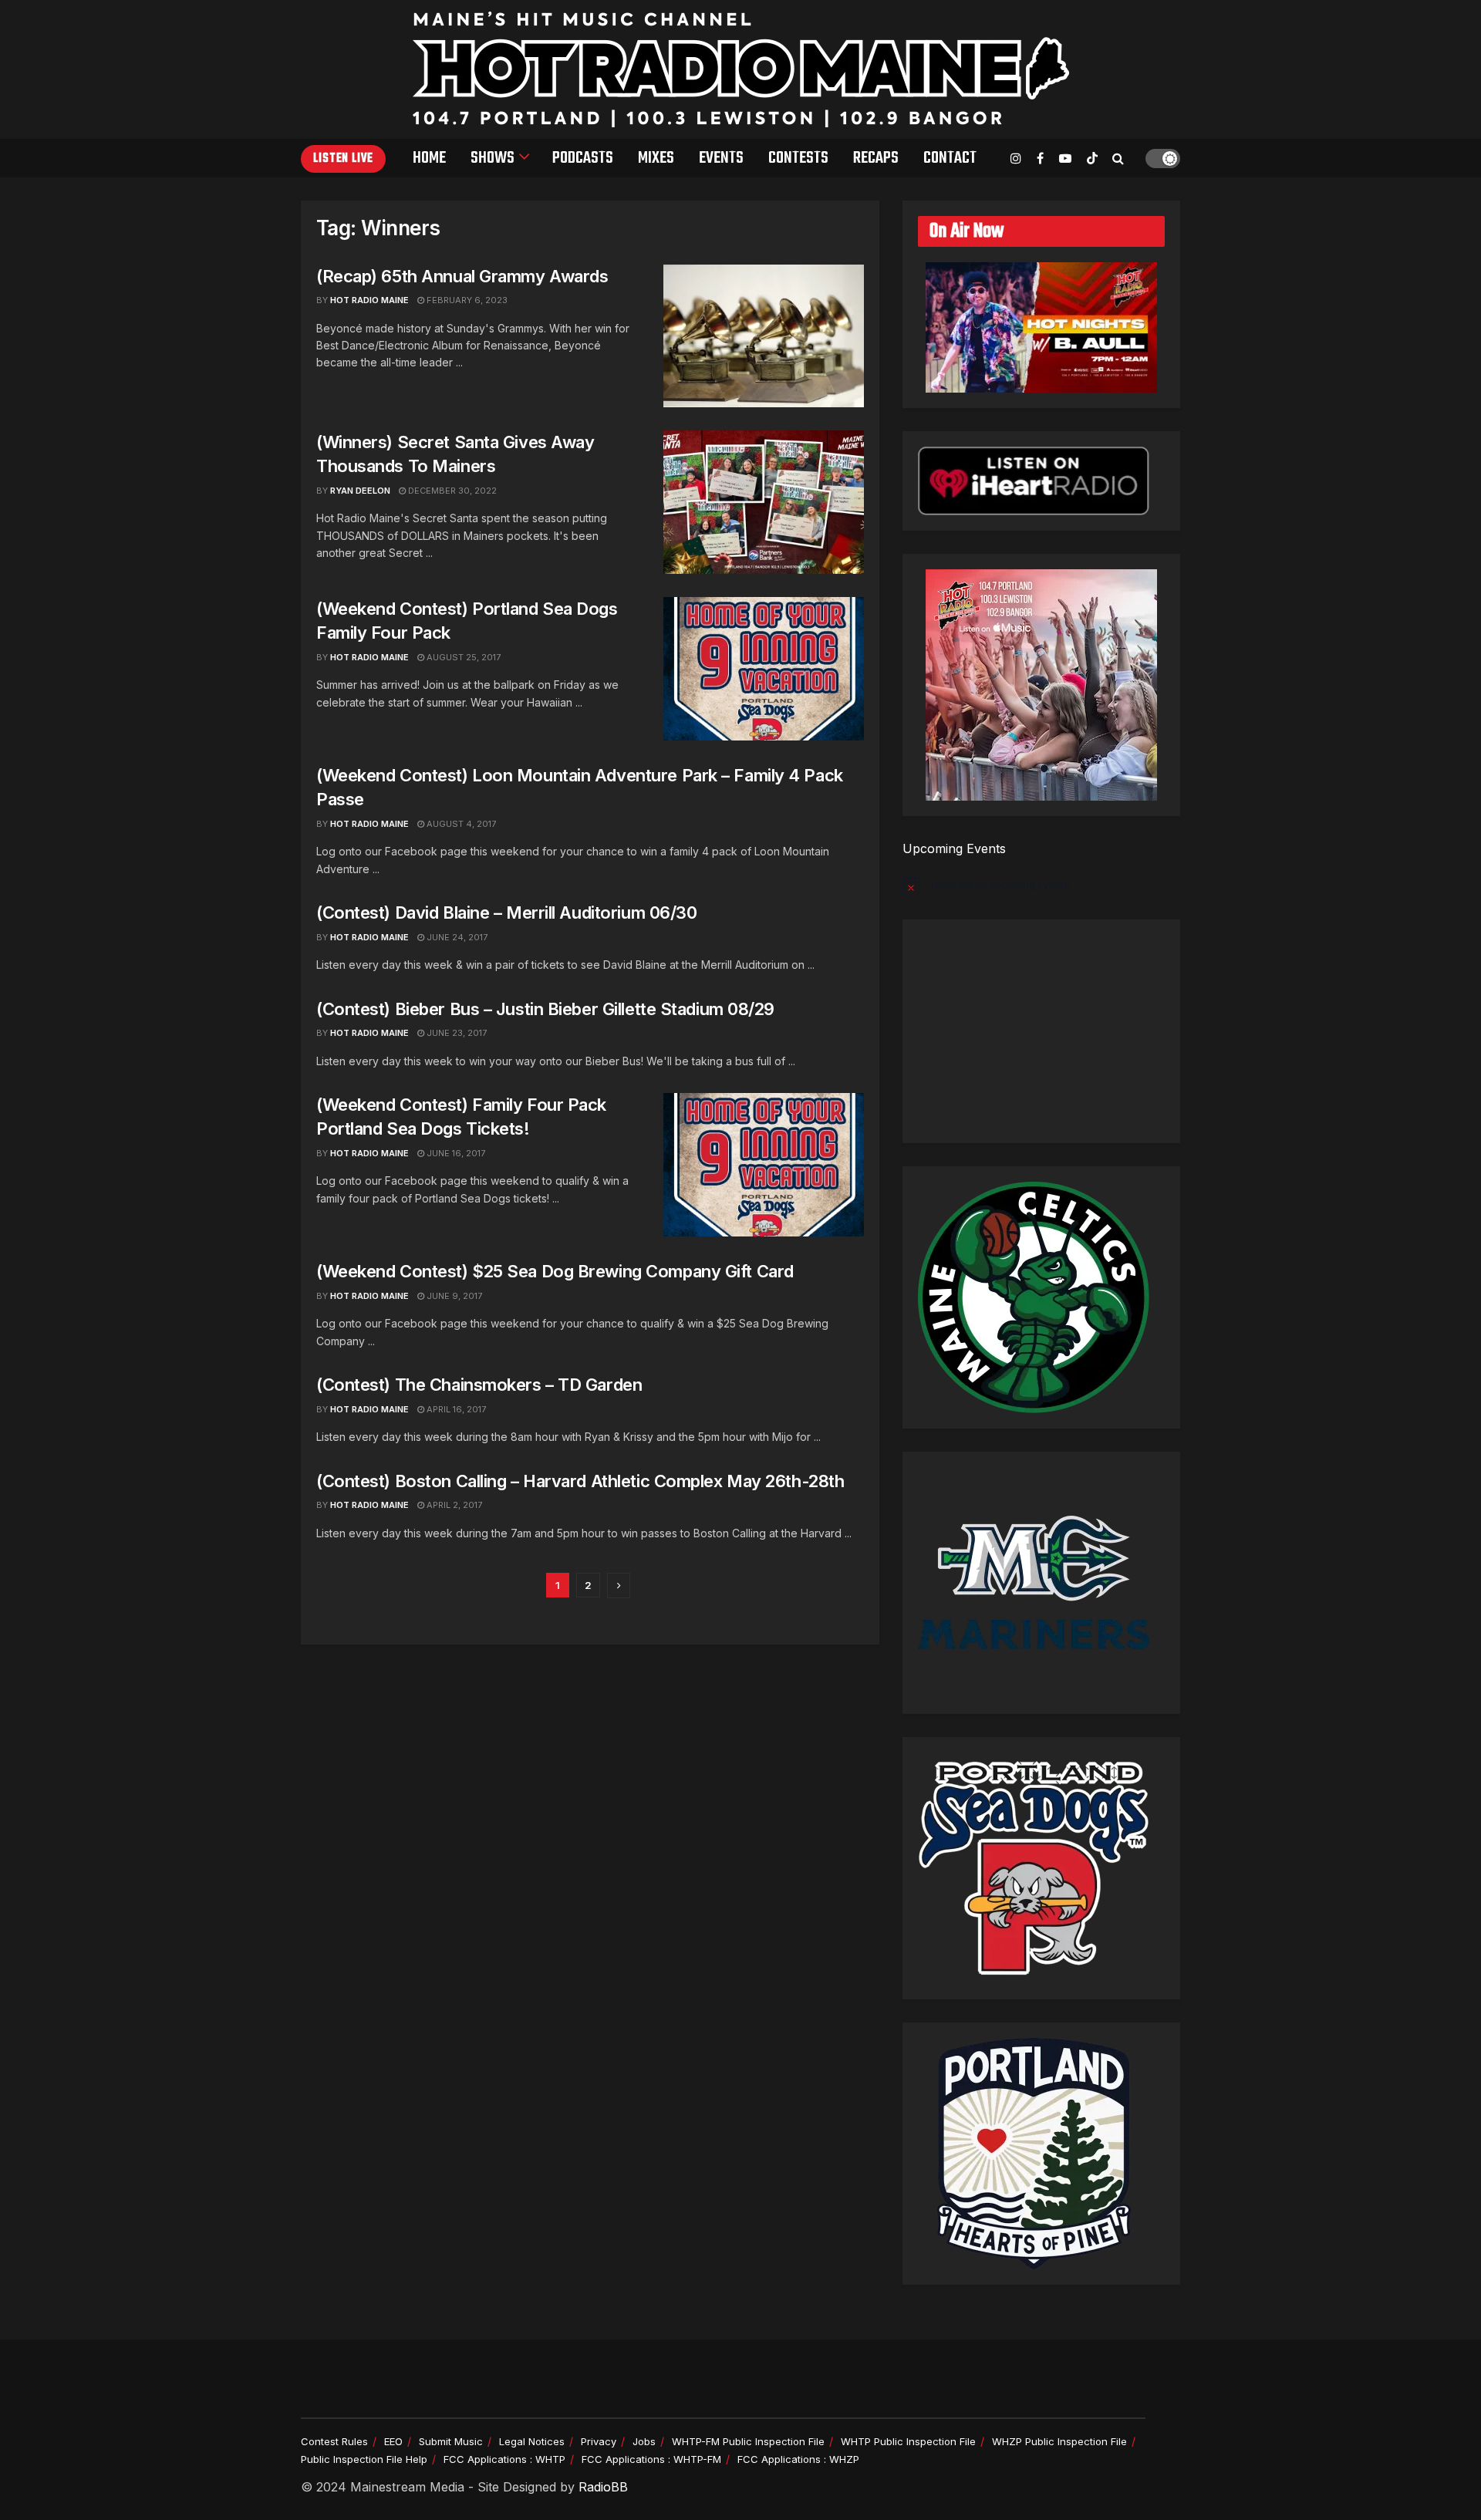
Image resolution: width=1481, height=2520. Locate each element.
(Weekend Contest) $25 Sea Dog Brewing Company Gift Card (555, 1271)
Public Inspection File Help (364, 2459)
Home (429, 158)
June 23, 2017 (455, 1033)
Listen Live (343, 159)
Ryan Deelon (360, 491)
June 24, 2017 (456, 937)
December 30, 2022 (451, 491)
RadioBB (603, 2487)
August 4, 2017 (460, 824)
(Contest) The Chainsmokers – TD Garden (479, 1385)
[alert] (1041, 886)
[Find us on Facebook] (1040, 159)
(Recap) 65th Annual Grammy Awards (462, 276)
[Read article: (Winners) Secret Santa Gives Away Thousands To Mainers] (764, 502)
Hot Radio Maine (369, 300)
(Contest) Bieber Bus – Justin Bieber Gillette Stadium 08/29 (545, 1009)
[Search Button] (1118, 158)
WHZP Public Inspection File (1059, 2441)
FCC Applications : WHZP (798, 2459)
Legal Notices (532, 2441)
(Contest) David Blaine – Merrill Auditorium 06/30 (506, 913)
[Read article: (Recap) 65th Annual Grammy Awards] (764, 336)
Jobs (644, 2441)
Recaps (876, 158)
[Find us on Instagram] (1016, 159)
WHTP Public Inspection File (908, 2441)
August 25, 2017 (462, 657)
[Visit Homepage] (741, 69)
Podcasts (583, 158)
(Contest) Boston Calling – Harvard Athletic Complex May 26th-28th (580, 1481)
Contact (950, 158)
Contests (798, 158)
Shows (493, 158)
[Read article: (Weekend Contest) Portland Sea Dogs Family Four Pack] (764, 669)
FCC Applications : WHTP (504, 2459)
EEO (393, 2441)
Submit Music (451, 2441)
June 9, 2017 (453, 1296)
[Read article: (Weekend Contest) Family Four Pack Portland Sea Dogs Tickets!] (764, 1165)
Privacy (599, 2441)
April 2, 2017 (453, 1505)
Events (721, 158)
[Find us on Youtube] (1065, 159)
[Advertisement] (1041, 1031)
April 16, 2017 (455, 1409)
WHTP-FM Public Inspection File (748, 2441)
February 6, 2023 (466, 300)
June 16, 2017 (455, 1153)
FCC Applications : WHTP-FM (651, 2459)
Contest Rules (334, 2441)
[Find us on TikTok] (1092, 159)
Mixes (656, 158)
